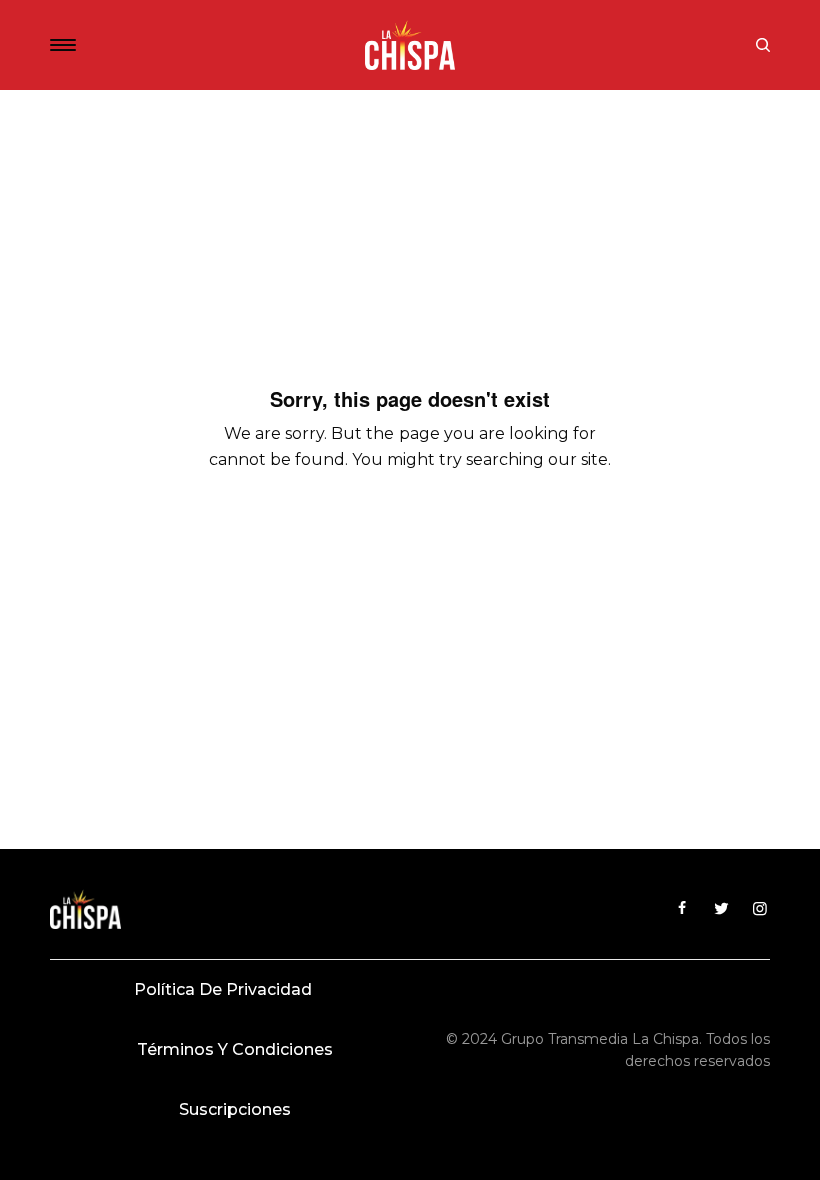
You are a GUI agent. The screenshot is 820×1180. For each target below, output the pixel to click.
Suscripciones (235, 1109)
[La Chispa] (410, 45)
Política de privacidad (223, 989)
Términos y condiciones (235, 1049)
